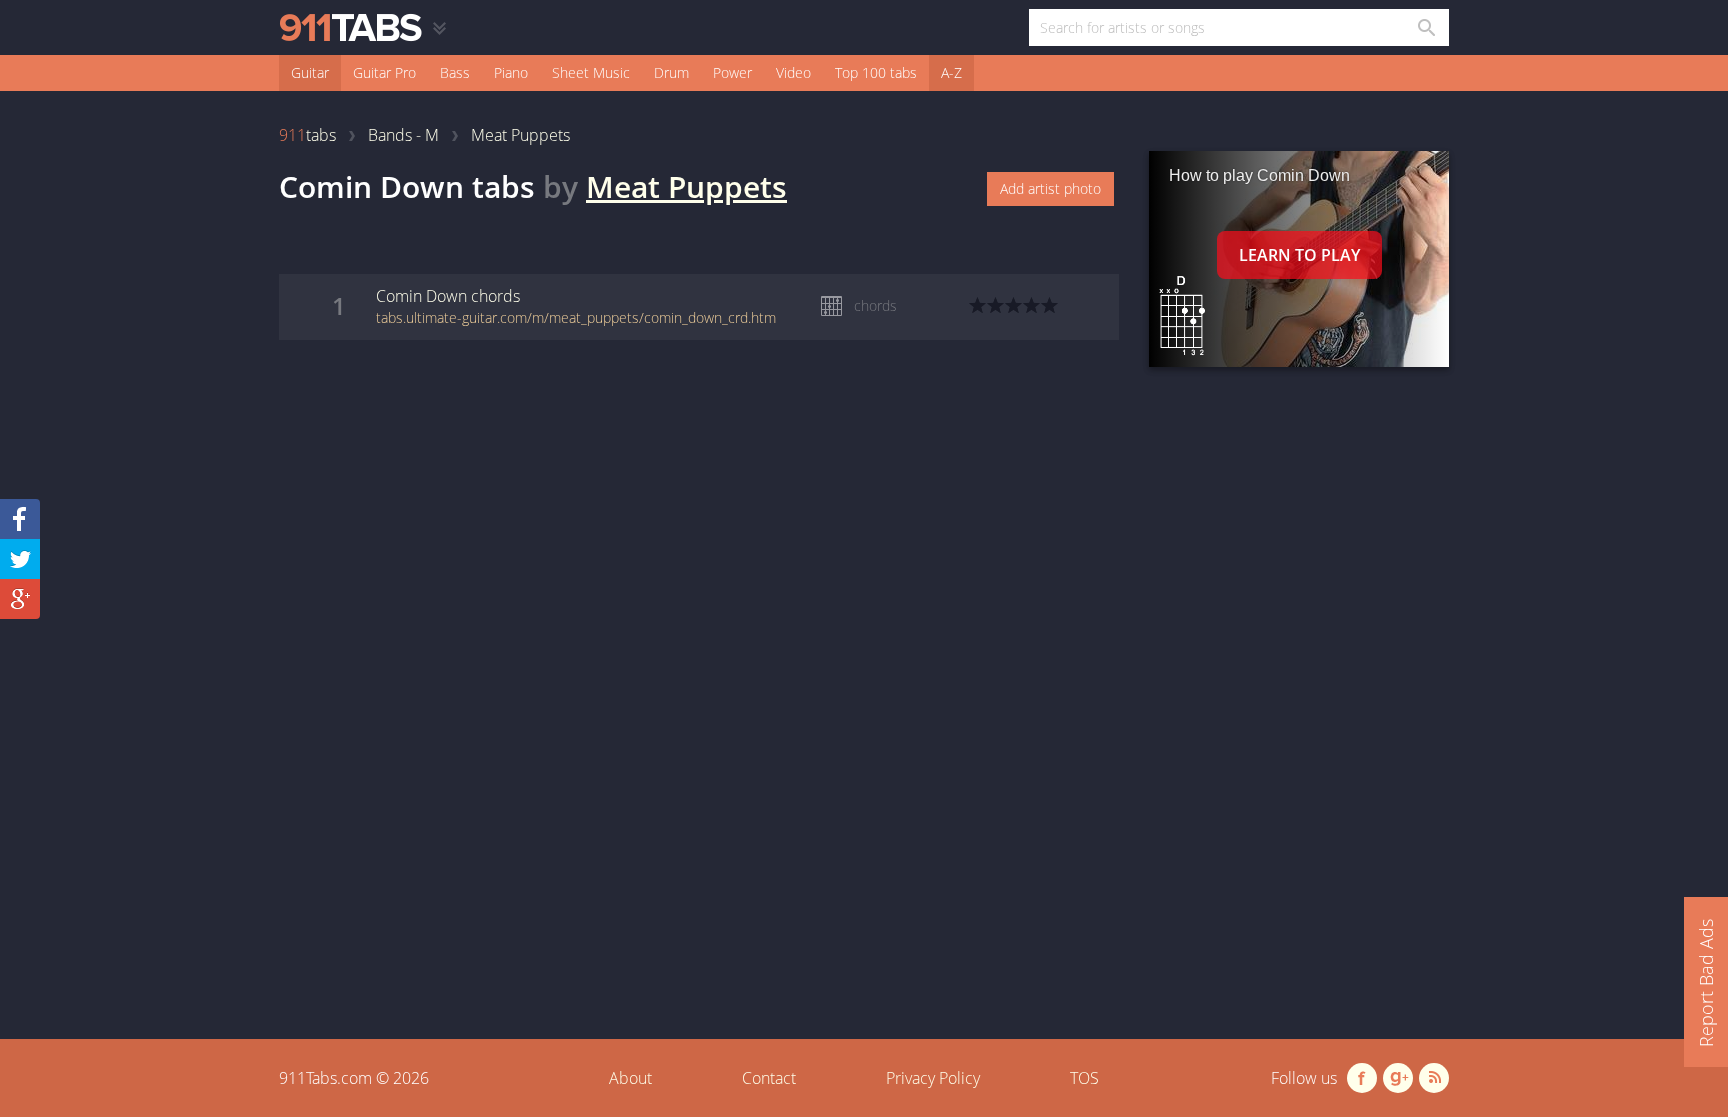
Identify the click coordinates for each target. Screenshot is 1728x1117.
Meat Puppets (686, 186)
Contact (769, 1078)
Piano (511, 72)
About (630, 1078)
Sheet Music (591, 72)
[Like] (20, 519)
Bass (455, 72)
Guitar (310, 72)
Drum (671, 72)
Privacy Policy (933, 1078)
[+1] (20, 599)
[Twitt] (20, 559)
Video (793, 72)
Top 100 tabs (876, 72)
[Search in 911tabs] (1425, 27)
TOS (1084, 1078)
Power (732, 72)
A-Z (951, 72)
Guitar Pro (384, 72)
